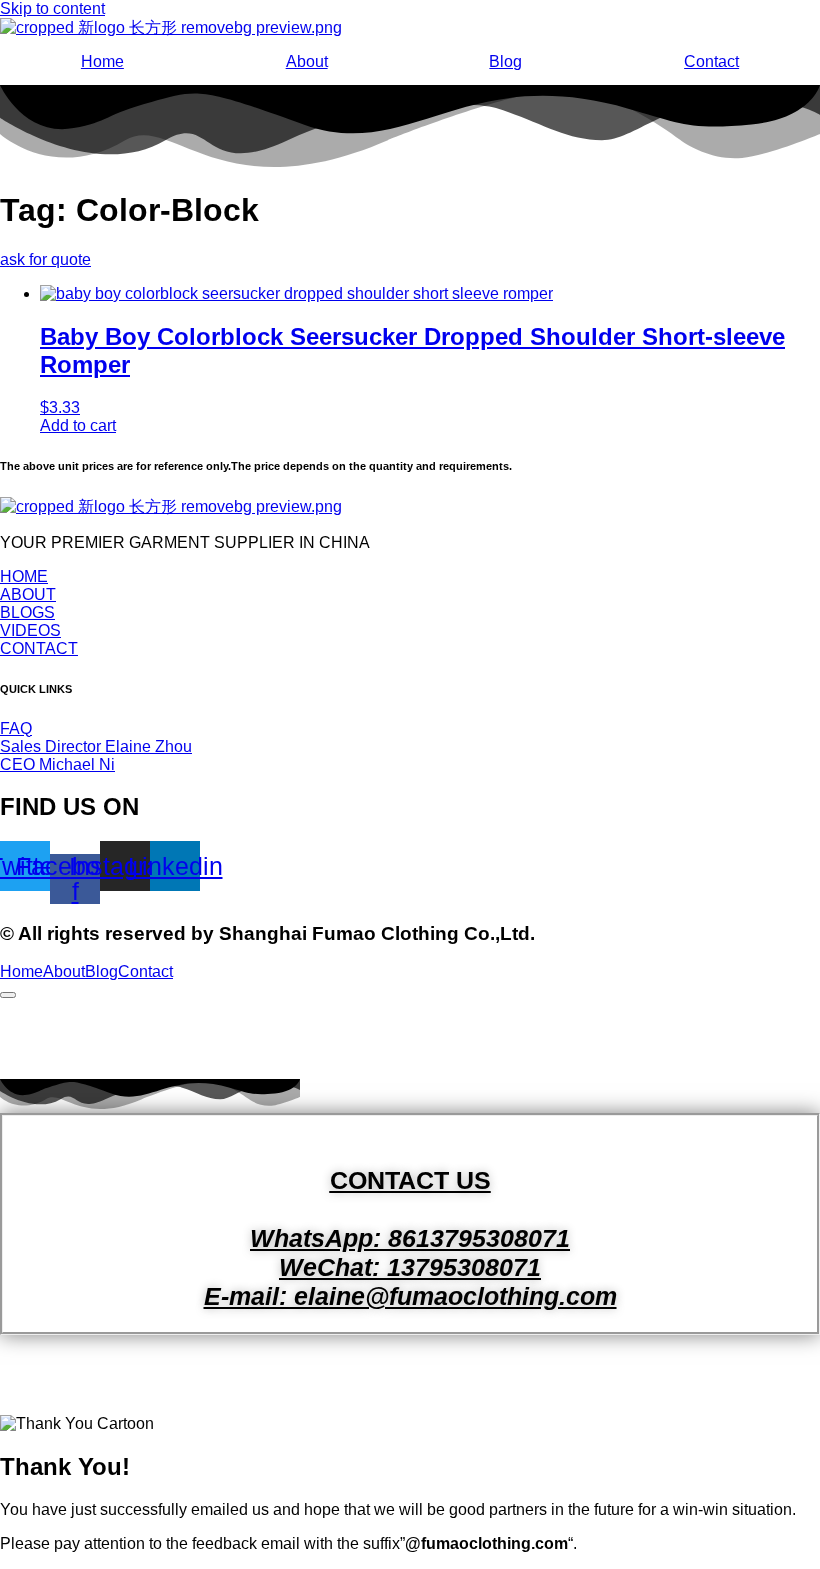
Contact (711, 61)
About (307, 61)
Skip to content (52, 8)
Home (102, 61)
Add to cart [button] (78, 425)
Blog (505, 61)
